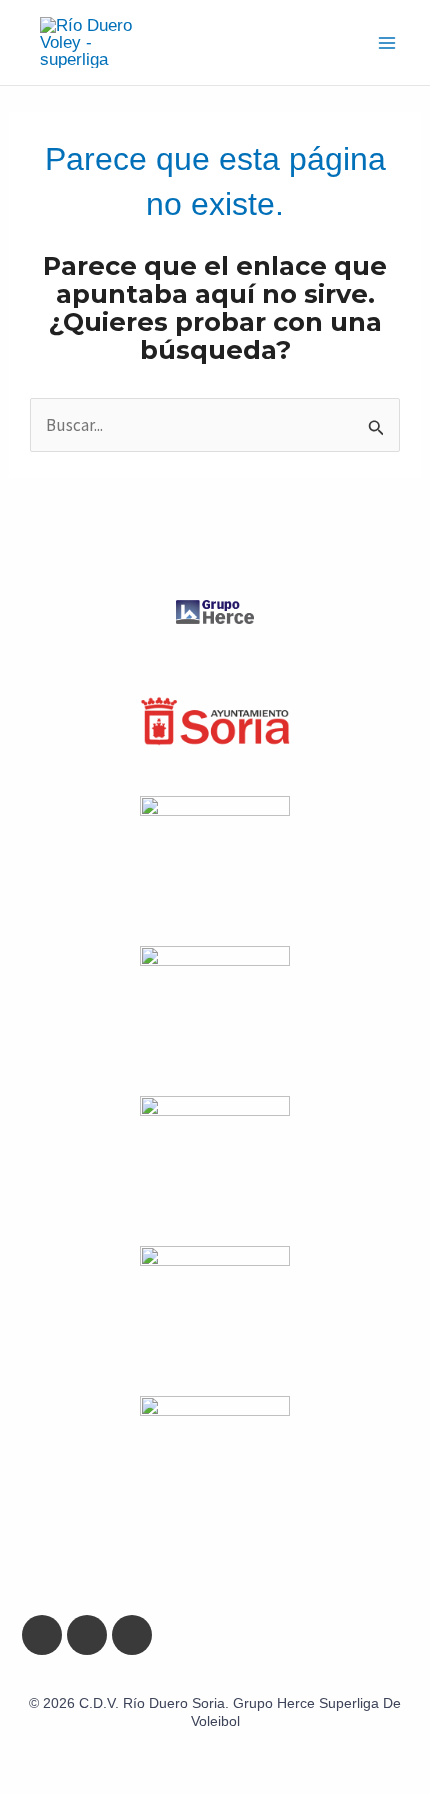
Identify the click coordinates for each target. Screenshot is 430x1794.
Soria (208, 1703)
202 (55, 1703)
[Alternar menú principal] (388, 43)
